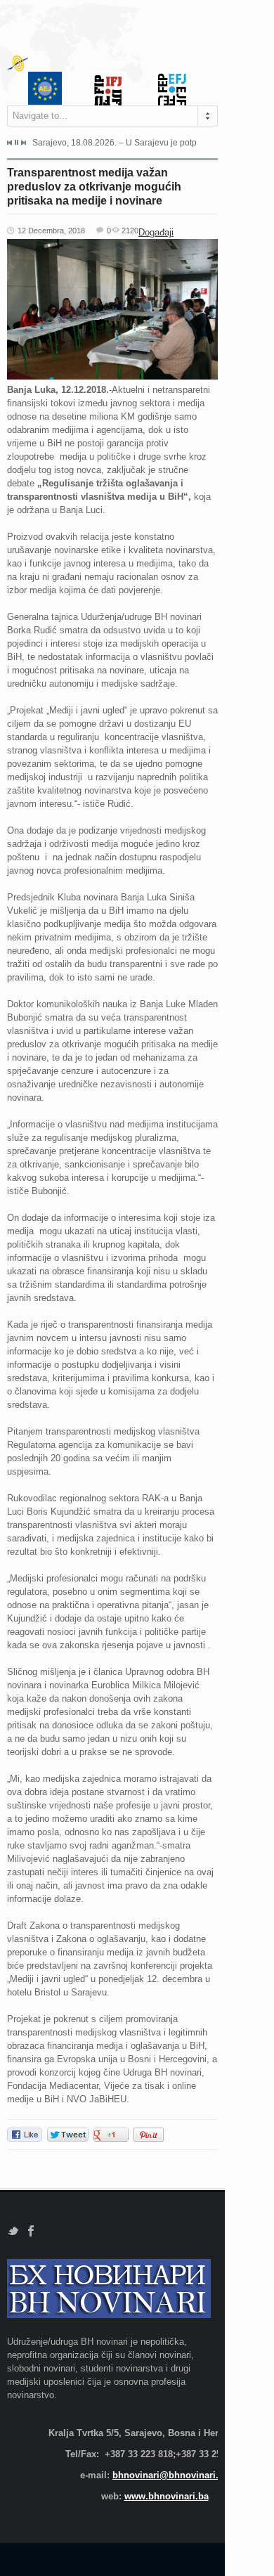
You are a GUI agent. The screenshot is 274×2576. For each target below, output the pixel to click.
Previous (10, 143)
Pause (17, 142)
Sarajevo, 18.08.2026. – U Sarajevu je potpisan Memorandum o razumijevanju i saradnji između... (115, 143)
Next (23, 143)
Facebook (31, 2231)
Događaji (156, 232)
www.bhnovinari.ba (167, 2496)
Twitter (13, 2231)
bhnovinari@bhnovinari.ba (171, 2475)
